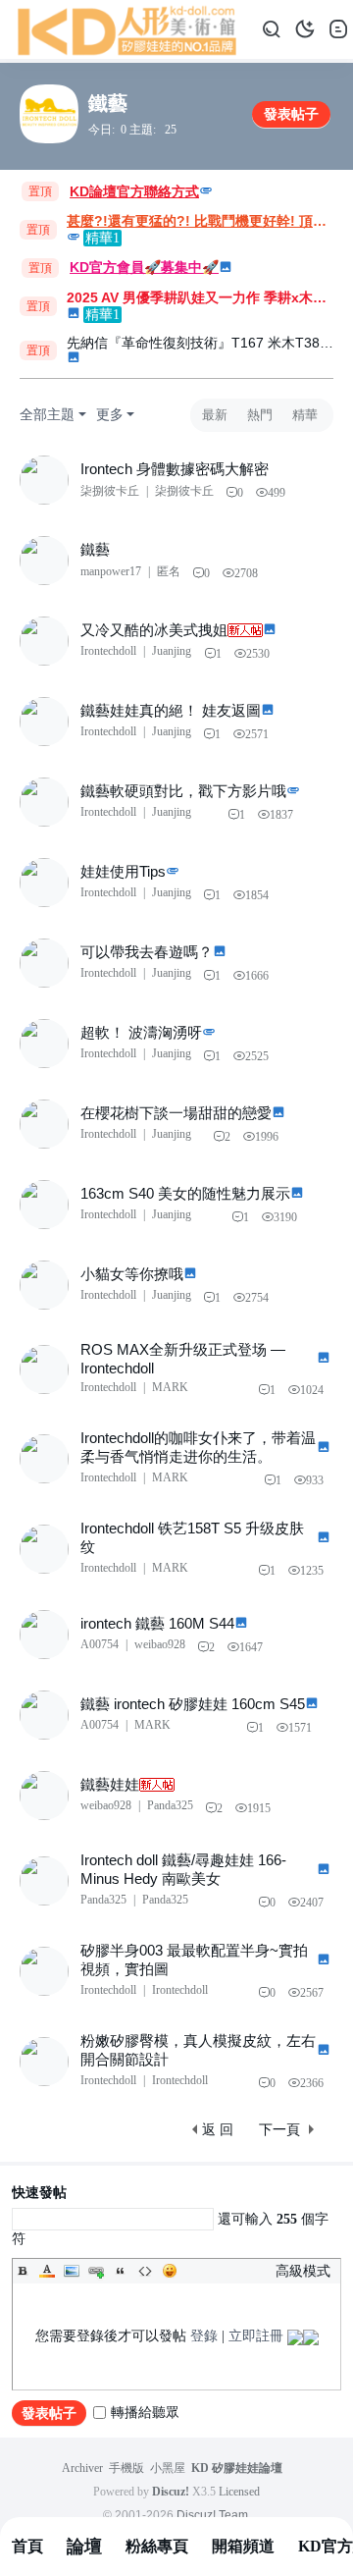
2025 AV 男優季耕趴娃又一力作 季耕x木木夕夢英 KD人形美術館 (202, 297)
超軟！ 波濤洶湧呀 (141, 1032)
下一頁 (279, 2130)
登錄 (204, 2336)
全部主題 (47, 415)
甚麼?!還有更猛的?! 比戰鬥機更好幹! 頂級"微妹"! (202, 221)
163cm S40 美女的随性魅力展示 (185, 1193)
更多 (110, 415)
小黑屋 (168, 2468)
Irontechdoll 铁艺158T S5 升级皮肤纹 (192, 1537)
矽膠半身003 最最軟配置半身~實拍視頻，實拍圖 (194, 1959)
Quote (121, 2271)
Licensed (239, 2492)
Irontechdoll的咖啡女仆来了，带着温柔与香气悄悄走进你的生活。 (198, 1447)
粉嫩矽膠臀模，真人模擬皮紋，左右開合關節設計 (198, 2050)
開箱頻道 (243, 2546)
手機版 (126, 2468)
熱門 (260, 415)
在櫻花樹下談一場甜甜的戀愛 (176, 1113)
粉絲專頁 (157, 2546)
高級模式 (303, 2271)
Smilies (170, 2271)
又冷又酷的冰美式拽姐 (154, 630)
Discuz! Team (212, 2515)
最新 (215, 415)
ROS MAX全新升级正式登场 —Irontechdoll (183, 1359)
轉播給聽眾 (145, 2413)
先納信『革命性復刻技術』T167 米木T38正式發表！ (202, 343)
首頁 (27, 2546)
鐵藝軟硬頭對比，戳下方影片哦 (183, 791)
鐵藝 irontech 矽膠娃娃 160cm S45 (193, 1704)
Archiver (82, 2468)
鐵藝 (108, 103)
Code (145, 2271)
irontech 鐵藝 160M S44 (157, 1623)
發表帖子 (291, 114)
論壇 (84, 2547)
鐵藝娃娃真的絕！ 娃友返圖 (171, 710)
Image (72, 2271)
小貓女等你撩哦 (132, 1274)
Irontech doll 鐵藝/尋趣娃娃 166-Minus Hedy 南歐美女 (183, 1869)
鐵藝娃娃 (110, 1784)
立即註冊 (256, 2336)
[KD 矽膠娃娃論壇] (127, 28)
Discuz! (171, 2492)
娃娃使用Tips (123, 871)
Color (47, 2271)
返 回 (218, 2130)
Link (96, 2271)
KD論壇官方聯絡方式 (134, 191)
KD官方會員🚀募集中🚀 (144, 267)
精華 (305, 415)
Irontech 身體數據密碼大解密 (175, 469)
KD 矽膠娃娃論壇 (237, 2468)
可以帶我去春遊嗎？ (147, 952)
